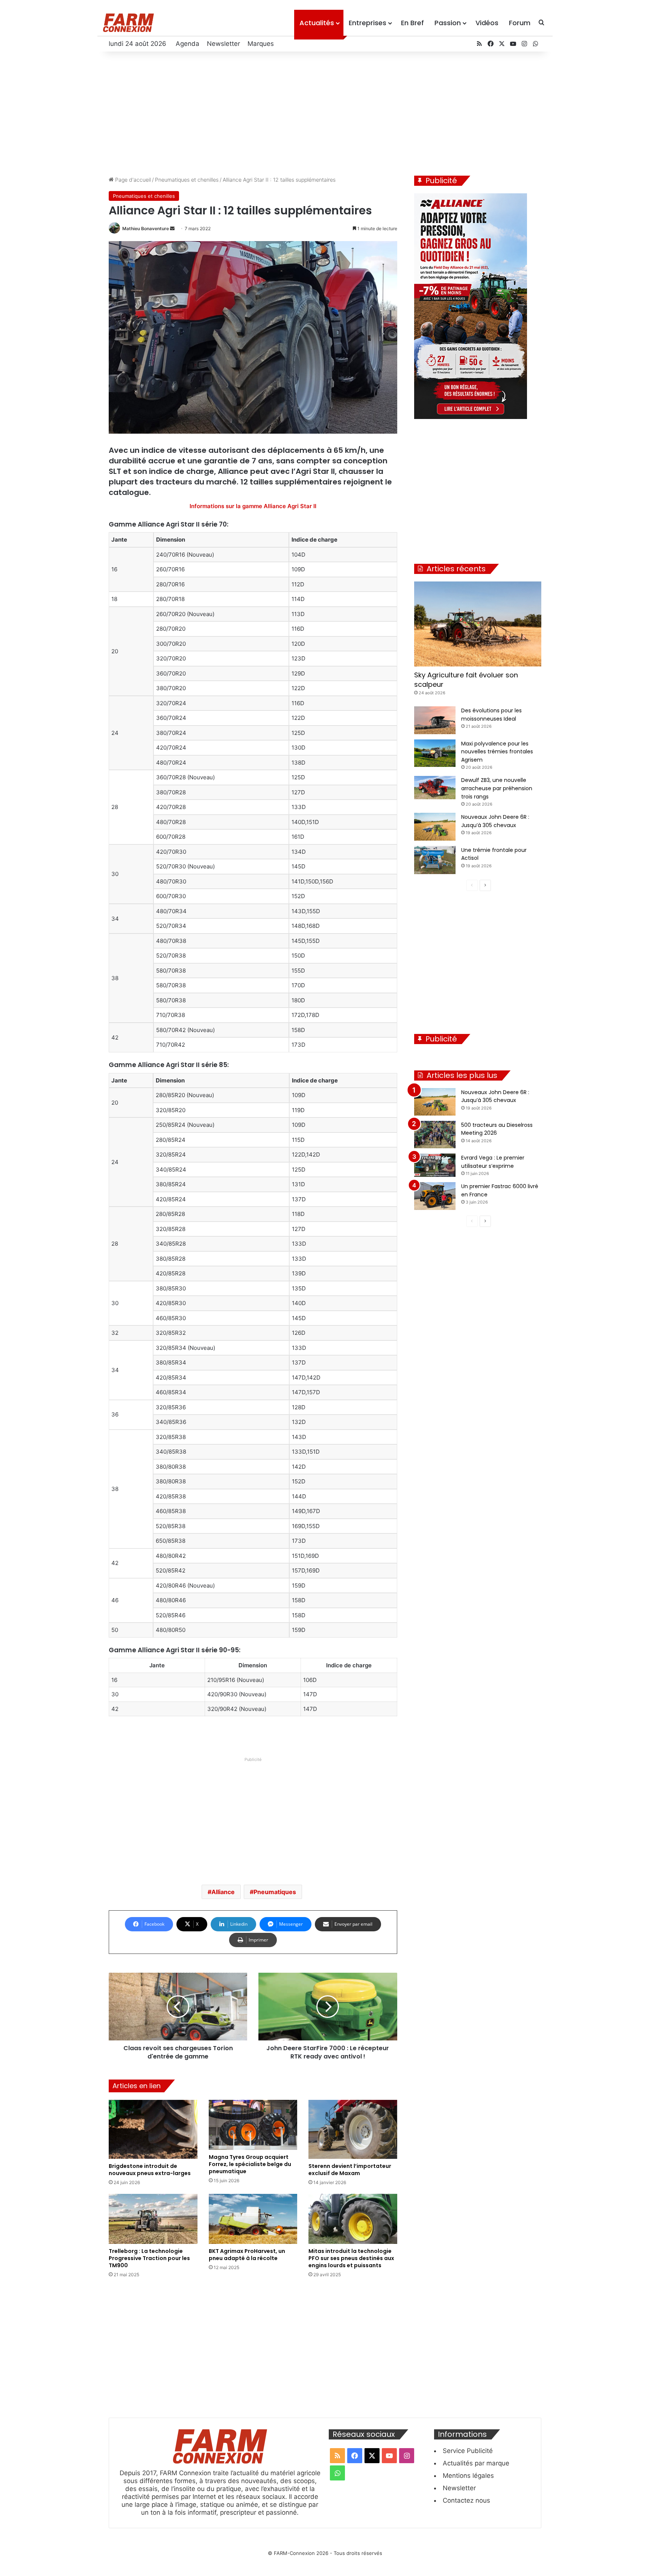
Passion (448, 23)
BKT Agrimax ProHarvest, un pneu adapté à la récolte (247, 2255)
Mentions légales (468, 2476)
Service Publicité (468, 2451)
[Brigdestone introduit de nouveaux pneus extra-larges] (153, 2129)
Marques (261, 44)
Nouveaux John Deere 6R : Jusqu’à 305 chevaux (495, 1096)
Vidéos (487, 23)
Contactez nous (466, 2500)
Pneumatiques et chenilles (187, 180)
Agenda (188, 44)
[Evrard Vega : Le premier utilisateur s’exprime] (435, 1165)
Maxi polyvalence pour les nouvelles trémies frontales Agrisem (497, 752)
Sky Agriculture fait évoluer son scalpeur (466, 680)
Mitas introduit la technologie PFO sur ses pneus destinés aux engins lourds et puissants (351, 2258)
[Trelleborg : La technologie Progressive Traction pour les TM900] (153, 2219)
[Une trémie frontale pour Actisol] (435, 860)
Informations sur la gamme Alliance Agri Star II (253, 506)
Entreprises (368, 23)
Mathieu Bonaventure (146, 228)
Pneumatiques (275, 1892)
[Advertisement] (325, 112)
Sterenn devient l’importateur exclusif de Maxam (350, 2170)
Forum (520, 23)
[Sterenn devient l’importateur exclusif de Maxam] (353, 2129)
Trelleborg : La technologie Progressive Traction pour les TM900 (149, 2258)
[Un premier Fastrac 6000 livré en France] (435, 1196)
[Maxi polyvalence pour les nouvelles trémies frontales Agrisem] (435, 753)
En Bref (412, 23)
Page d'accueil (132, 180)
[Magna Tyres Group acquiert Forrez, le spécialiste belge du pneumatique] (253, 2125)
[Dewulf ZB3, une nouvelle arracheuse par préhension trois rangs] (435, 788)
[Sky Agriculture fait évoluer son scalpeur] (478, 624)
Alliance (223, 1892)
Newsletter (223, 44)
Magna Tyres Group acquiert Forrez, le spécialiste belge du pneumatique (250, 2164)
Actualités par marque (476, 2463)
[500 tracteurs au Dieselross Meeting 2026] (435, 1135)
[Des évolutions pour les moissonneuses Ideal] (435, 720)
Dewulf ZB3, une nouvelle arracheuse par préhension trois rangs (497, 788)
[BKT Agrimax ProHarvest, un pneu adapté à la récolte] (253, 2219)
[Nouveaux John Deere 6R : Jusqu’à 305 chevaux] (435, 827)
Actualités (317, 23)
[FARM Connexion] (128, 23)
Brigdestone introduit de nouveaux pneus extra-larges (150, 2170)
